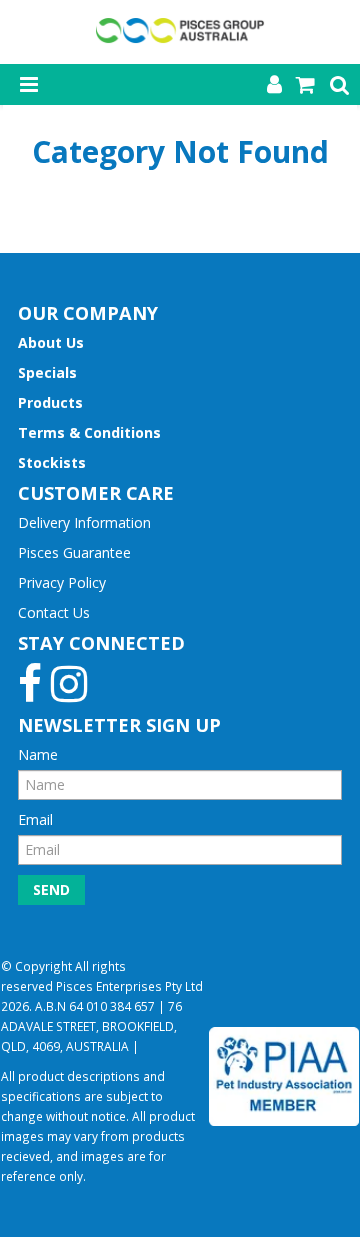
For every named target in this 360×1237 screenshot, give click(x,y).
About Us (51, 342)
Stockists (52, 462)
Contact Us (54, 612)
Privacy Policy (62, 582)
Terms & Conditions (89, 432)
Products (50, 402)
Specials (47, 372)
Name (38, 754)
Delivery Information (84, 522)
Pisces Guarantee (74, 552)
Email (35, 819)
